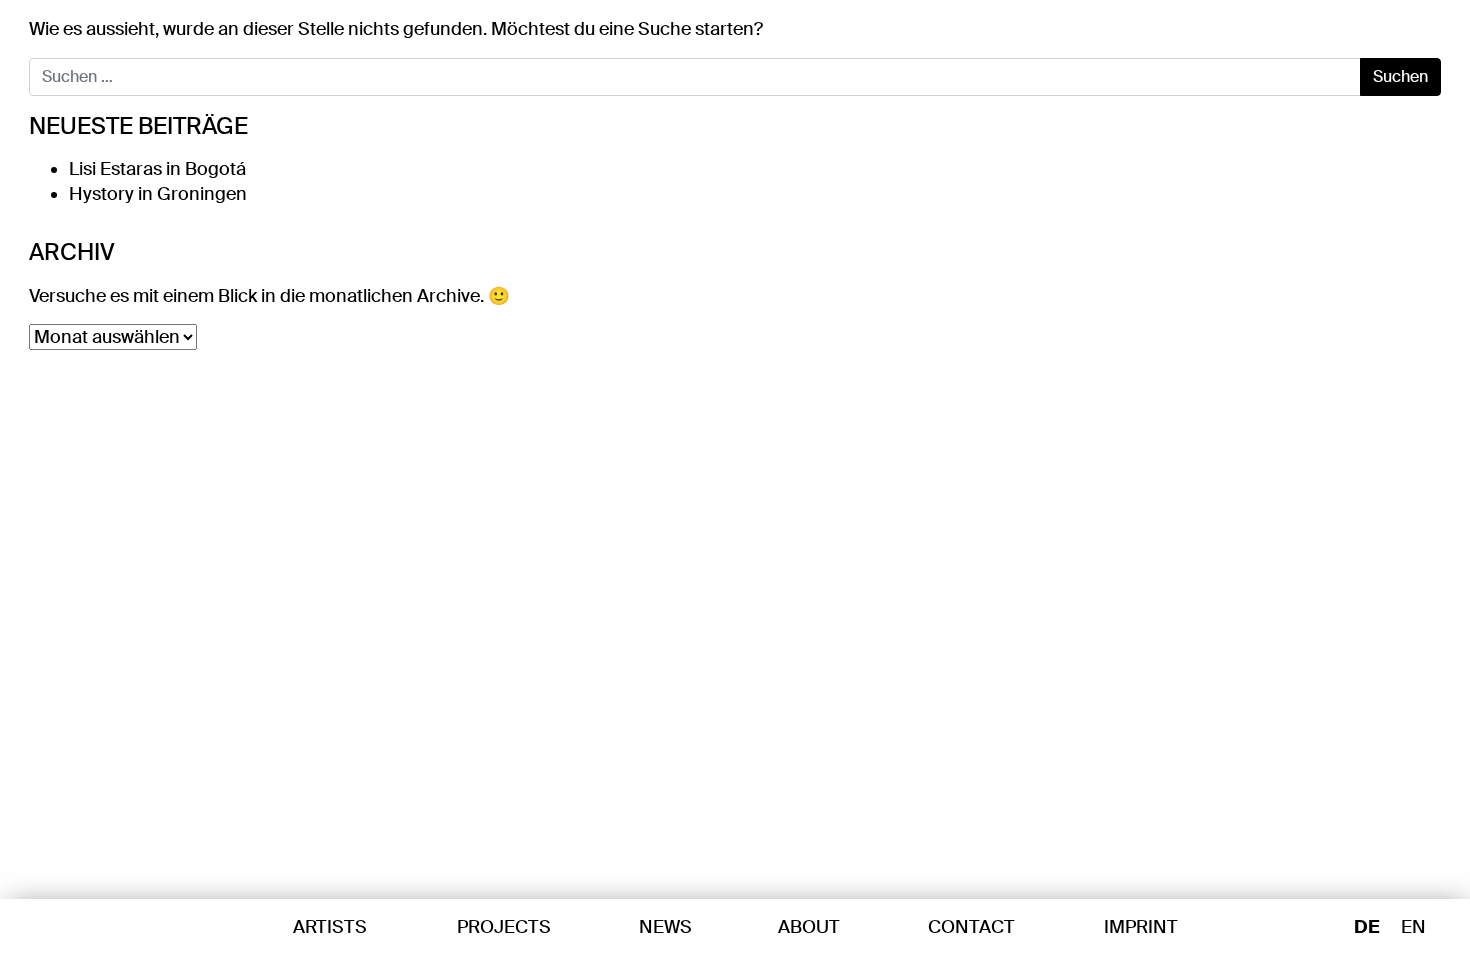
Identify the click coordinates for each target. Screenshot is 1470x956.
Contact (971, 927)
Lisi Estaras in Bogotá (157, 169)
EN (1413, 928)
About (809, 927)
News (665, 927)
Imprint (1141, 927)
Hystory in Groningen (158, 194)
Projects (504, 927)
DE (1366, 928)
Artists (330, 927)
